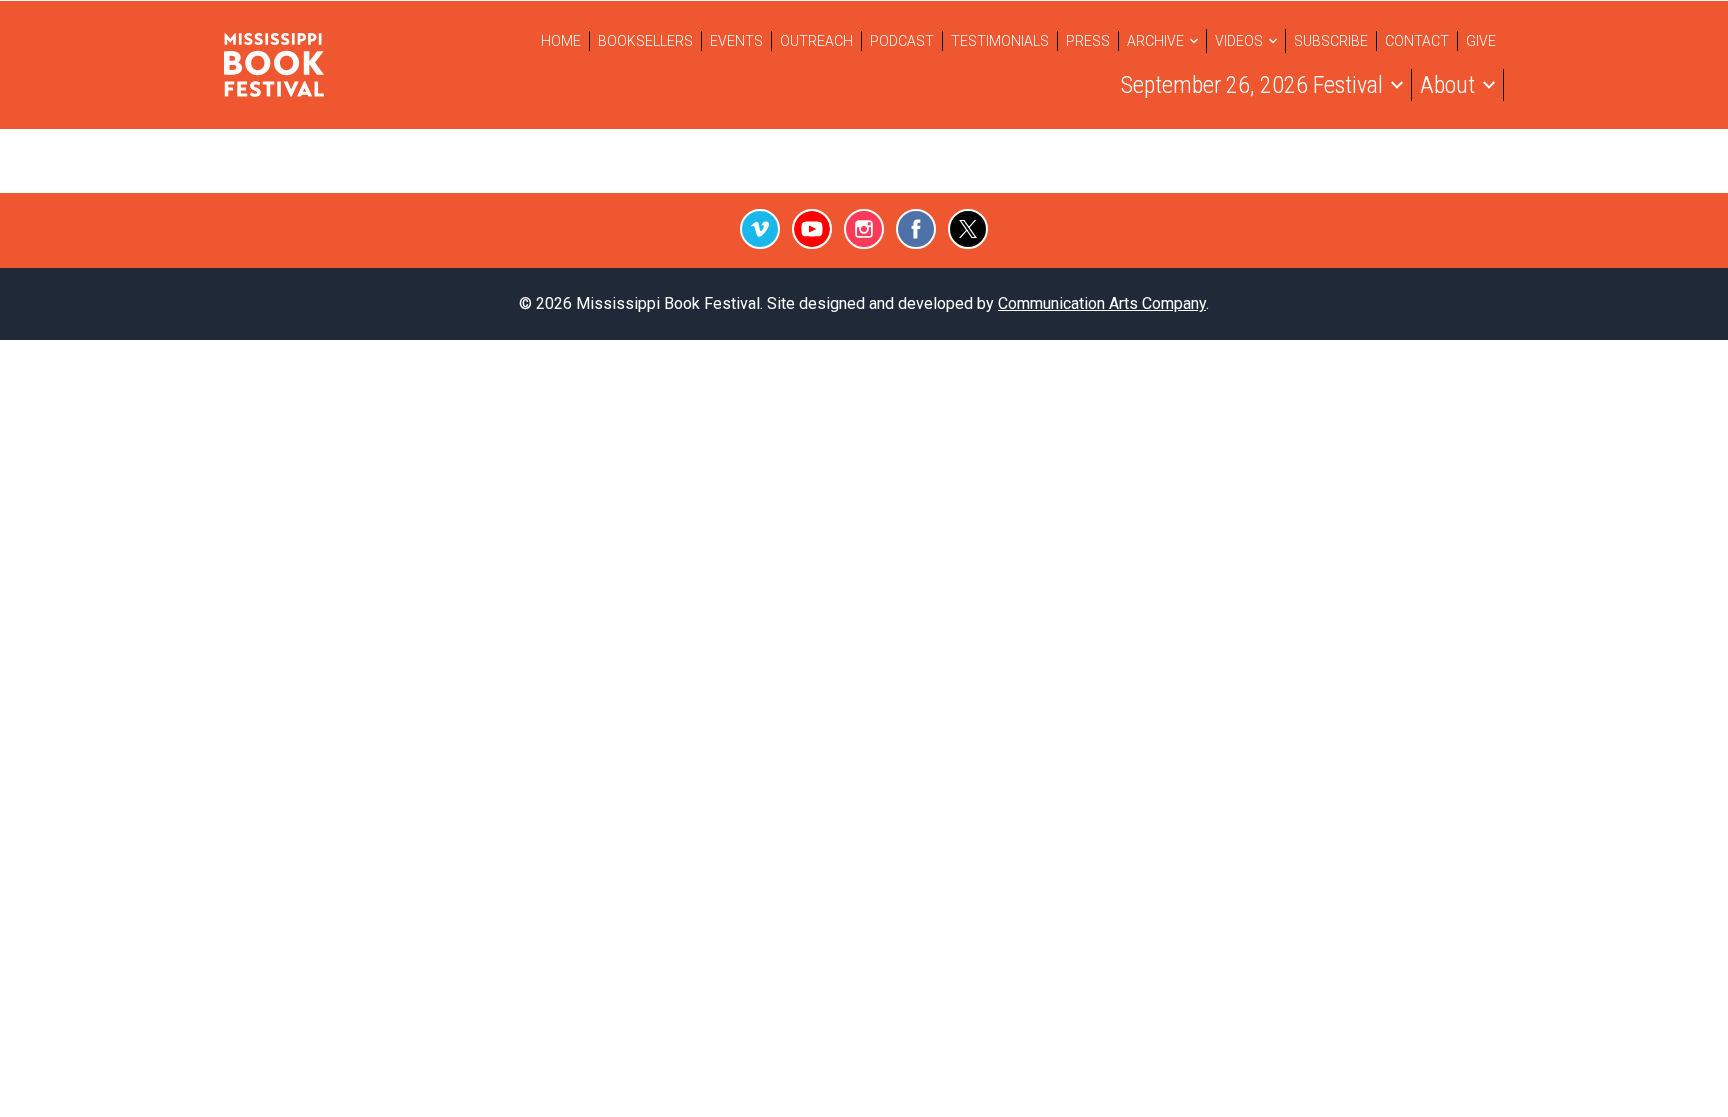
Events (736, 41)
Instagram (864, 229)
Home (561, 41)
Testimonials (1000, 41)
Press (1088, 41)
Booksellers (645, 41)
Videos (1239, 41)
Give (1481, 41)
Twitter (968, 229)
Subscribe (1331, 41)
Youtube (812, 229)
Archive (1155, 41)
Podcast (902, 41)
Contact (1417, 41)
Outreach (816, 41)
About (1447, 85)
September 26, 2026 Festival (1252, 85)
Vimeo (760, 229)
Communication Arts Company (1102, 303)
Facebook (916, 229)
